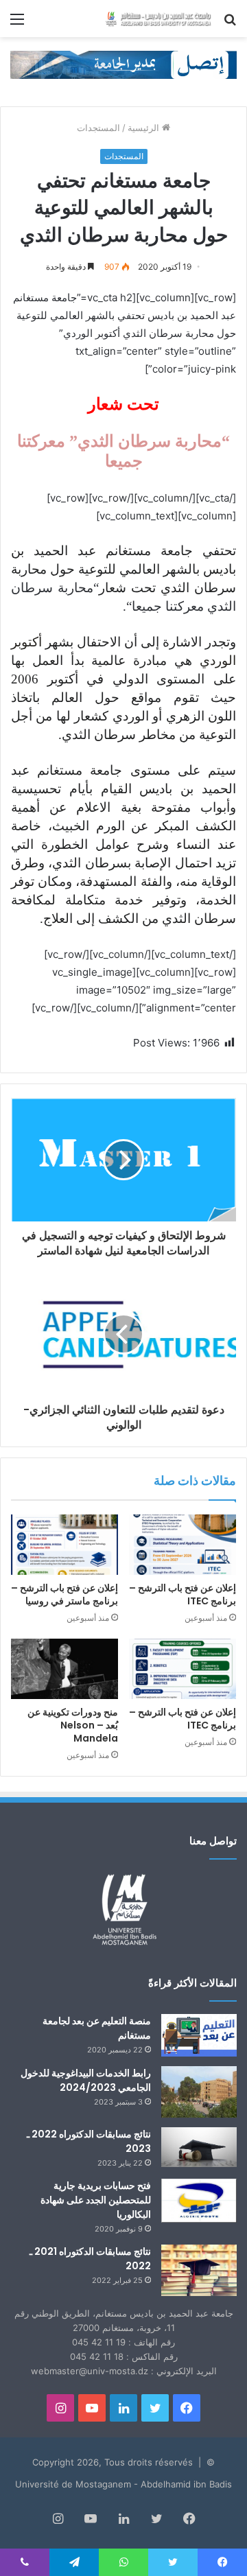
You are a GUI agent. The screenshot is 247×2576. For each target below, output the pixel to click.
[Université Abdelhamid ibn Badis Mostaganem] (158, 19)
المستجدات (98, 128)
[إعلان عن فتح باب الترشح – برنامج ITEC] (183, 1545)
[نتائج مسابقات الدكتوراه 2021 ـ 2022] (199, 2270)
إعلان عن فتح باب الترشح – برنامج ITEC (183, 1594)
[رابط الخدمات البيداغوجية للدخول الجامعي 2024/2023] (199, 2092)
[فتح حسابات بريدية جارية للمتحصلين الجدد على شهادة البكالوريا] (199, 2201)
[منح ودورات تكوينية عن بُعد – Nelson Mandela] (64, 1669)
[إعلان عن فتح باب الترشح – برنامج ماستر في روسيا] (64, 1545)
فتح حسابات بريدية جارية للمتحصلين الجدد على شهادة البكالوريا (96, 2200)
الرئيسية (145, 128)
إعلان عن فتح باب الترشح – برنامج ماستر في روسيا (64, 1594)
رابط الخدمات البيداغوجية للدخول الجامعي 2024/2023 (86, 2080)
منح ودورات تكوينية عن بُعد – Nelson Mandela (73, 1725)
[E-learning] (123, 64)
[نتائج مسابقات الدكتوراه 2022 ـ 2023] (199, 2147)
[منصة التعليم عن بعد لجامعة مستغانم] (199, 2035)
